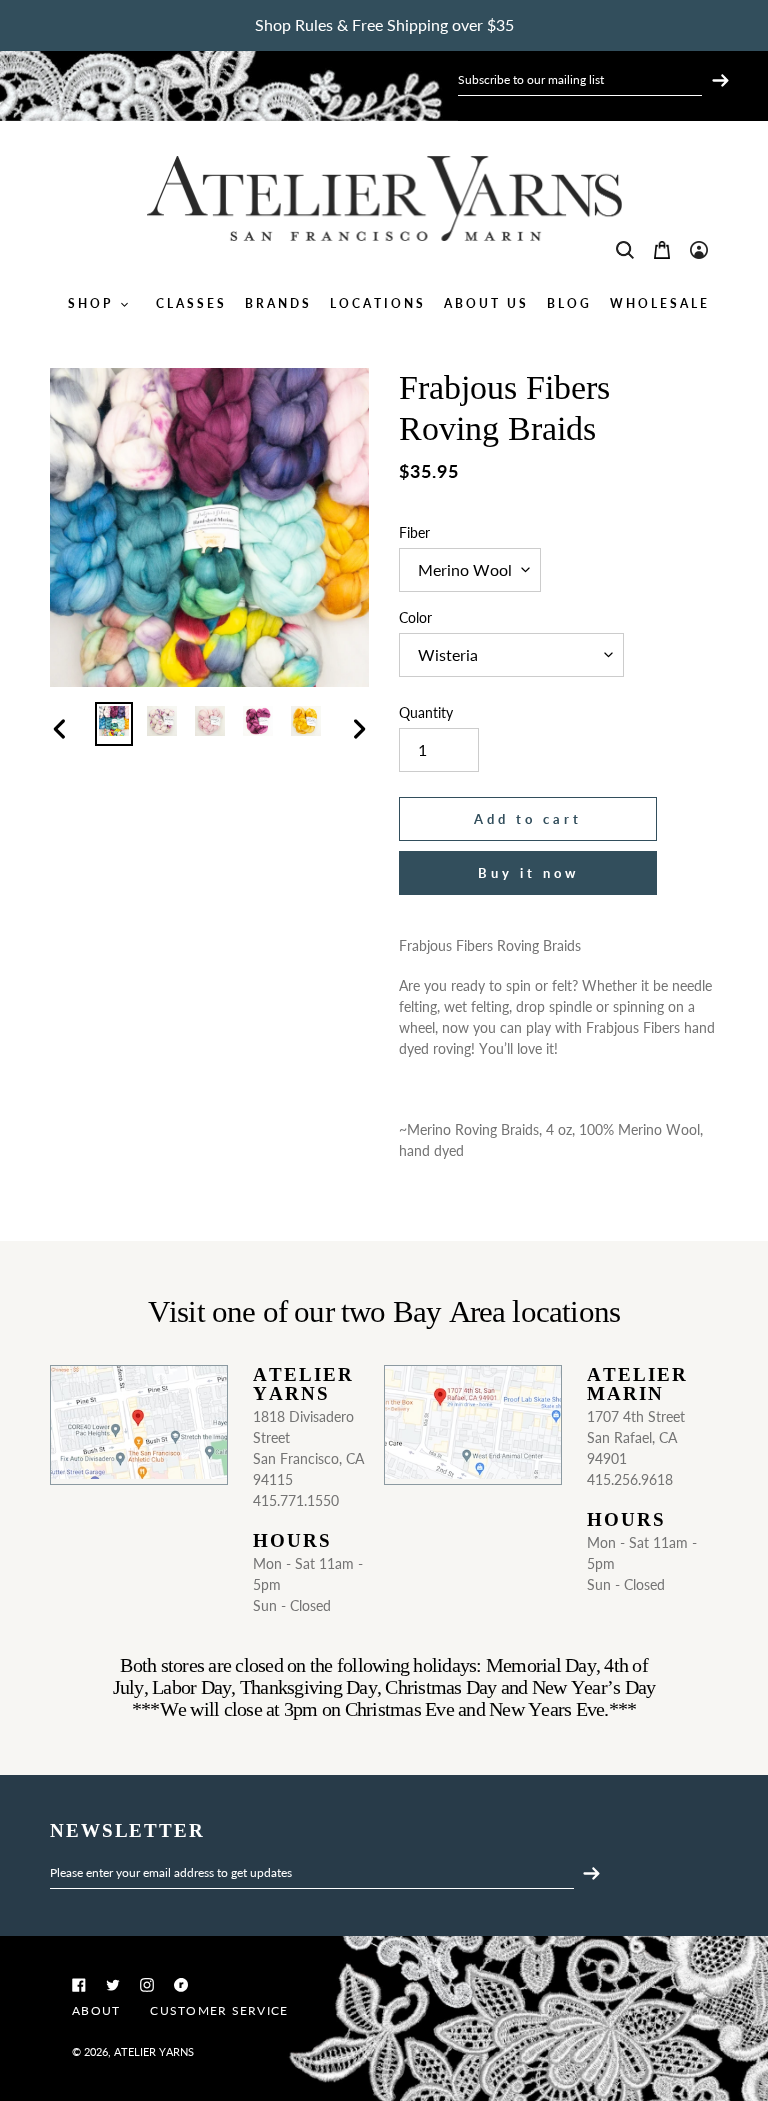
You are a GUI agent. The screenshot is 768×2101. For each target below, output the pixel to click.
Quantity (426, 712)
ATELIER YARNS (154, 2051)
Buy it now (528, 873)
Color (415, 617)
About (96, 2010)
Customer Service (219, 2010)
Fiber (414, 532)
